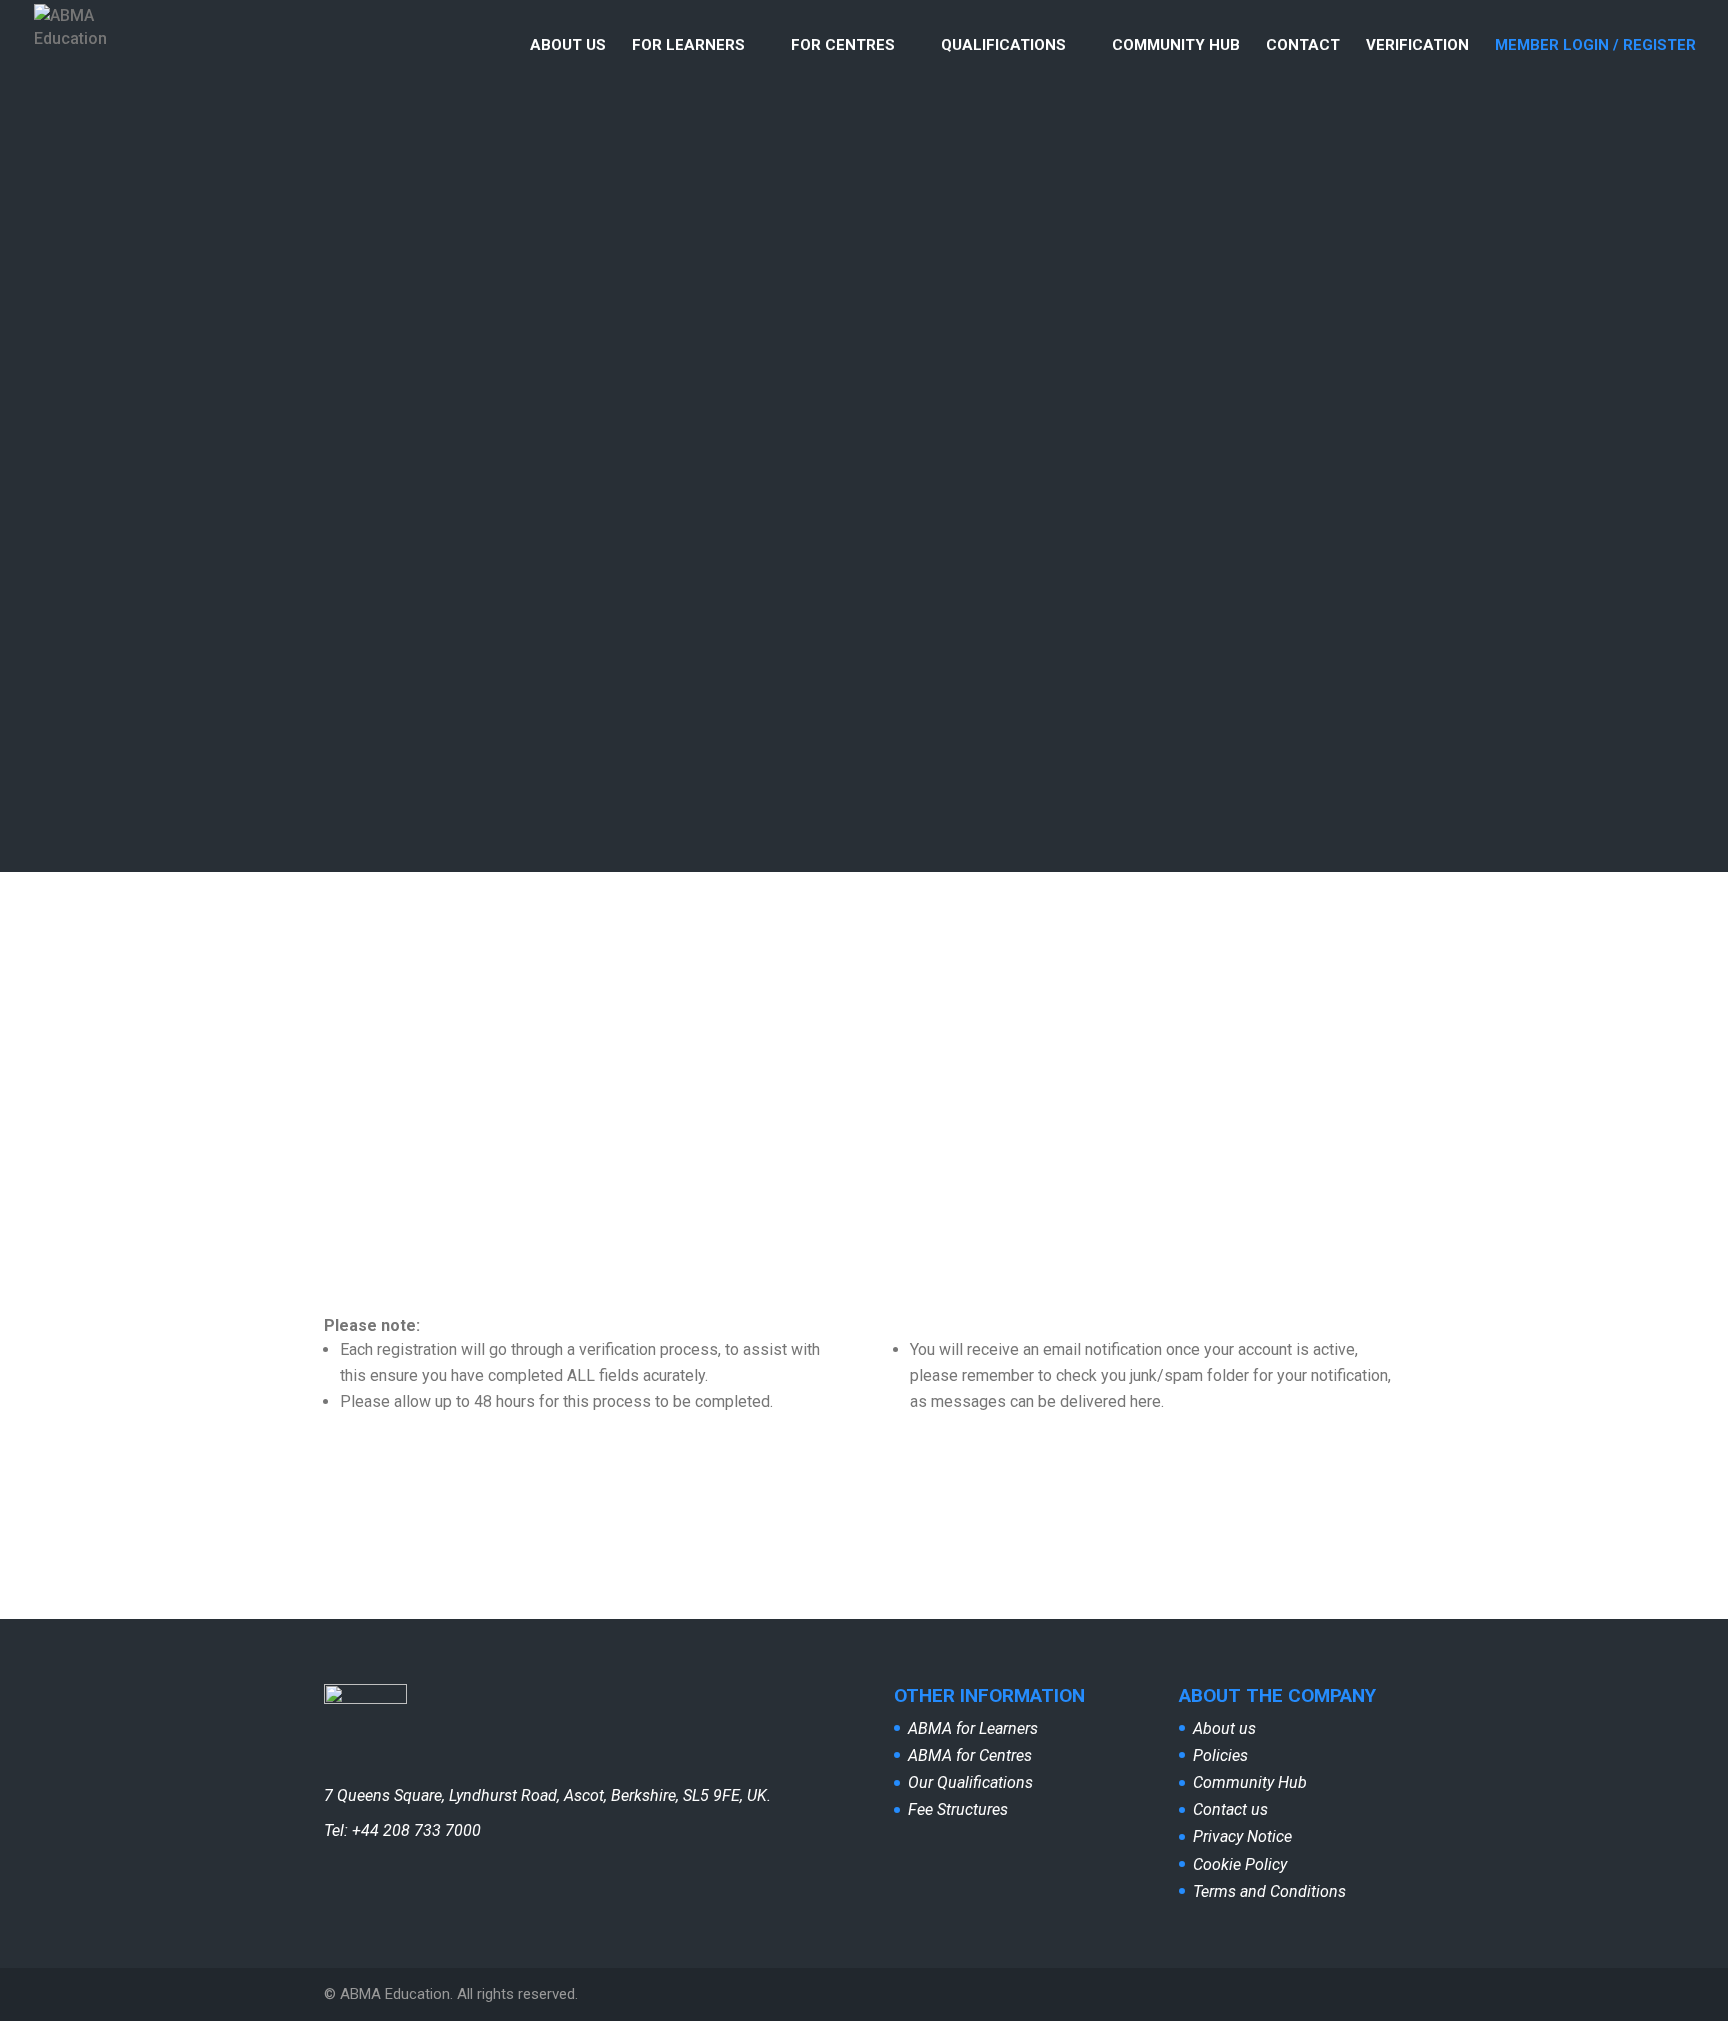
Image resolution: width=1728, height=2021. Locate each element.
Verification (1417, 46)
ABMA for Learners (973, 1728)
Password (980, 1013)
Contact (1303, 46)
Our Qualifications (970, 1782)
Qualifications (1003, 46)
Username (980, 926)
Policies (1220, 1755)
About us (568, 46)
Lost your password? (1142, 1220)
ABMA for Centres (970, 1755)
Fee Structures (958, 1809)
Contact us (1230, 1809)
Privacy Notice (1242, 1836)
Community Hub (1176, 46)
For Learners (688, 46)
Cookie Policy (1240, 1864)
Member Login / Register (1595, 46)
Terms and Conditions (1269, 1891)
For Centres (843, 46)
